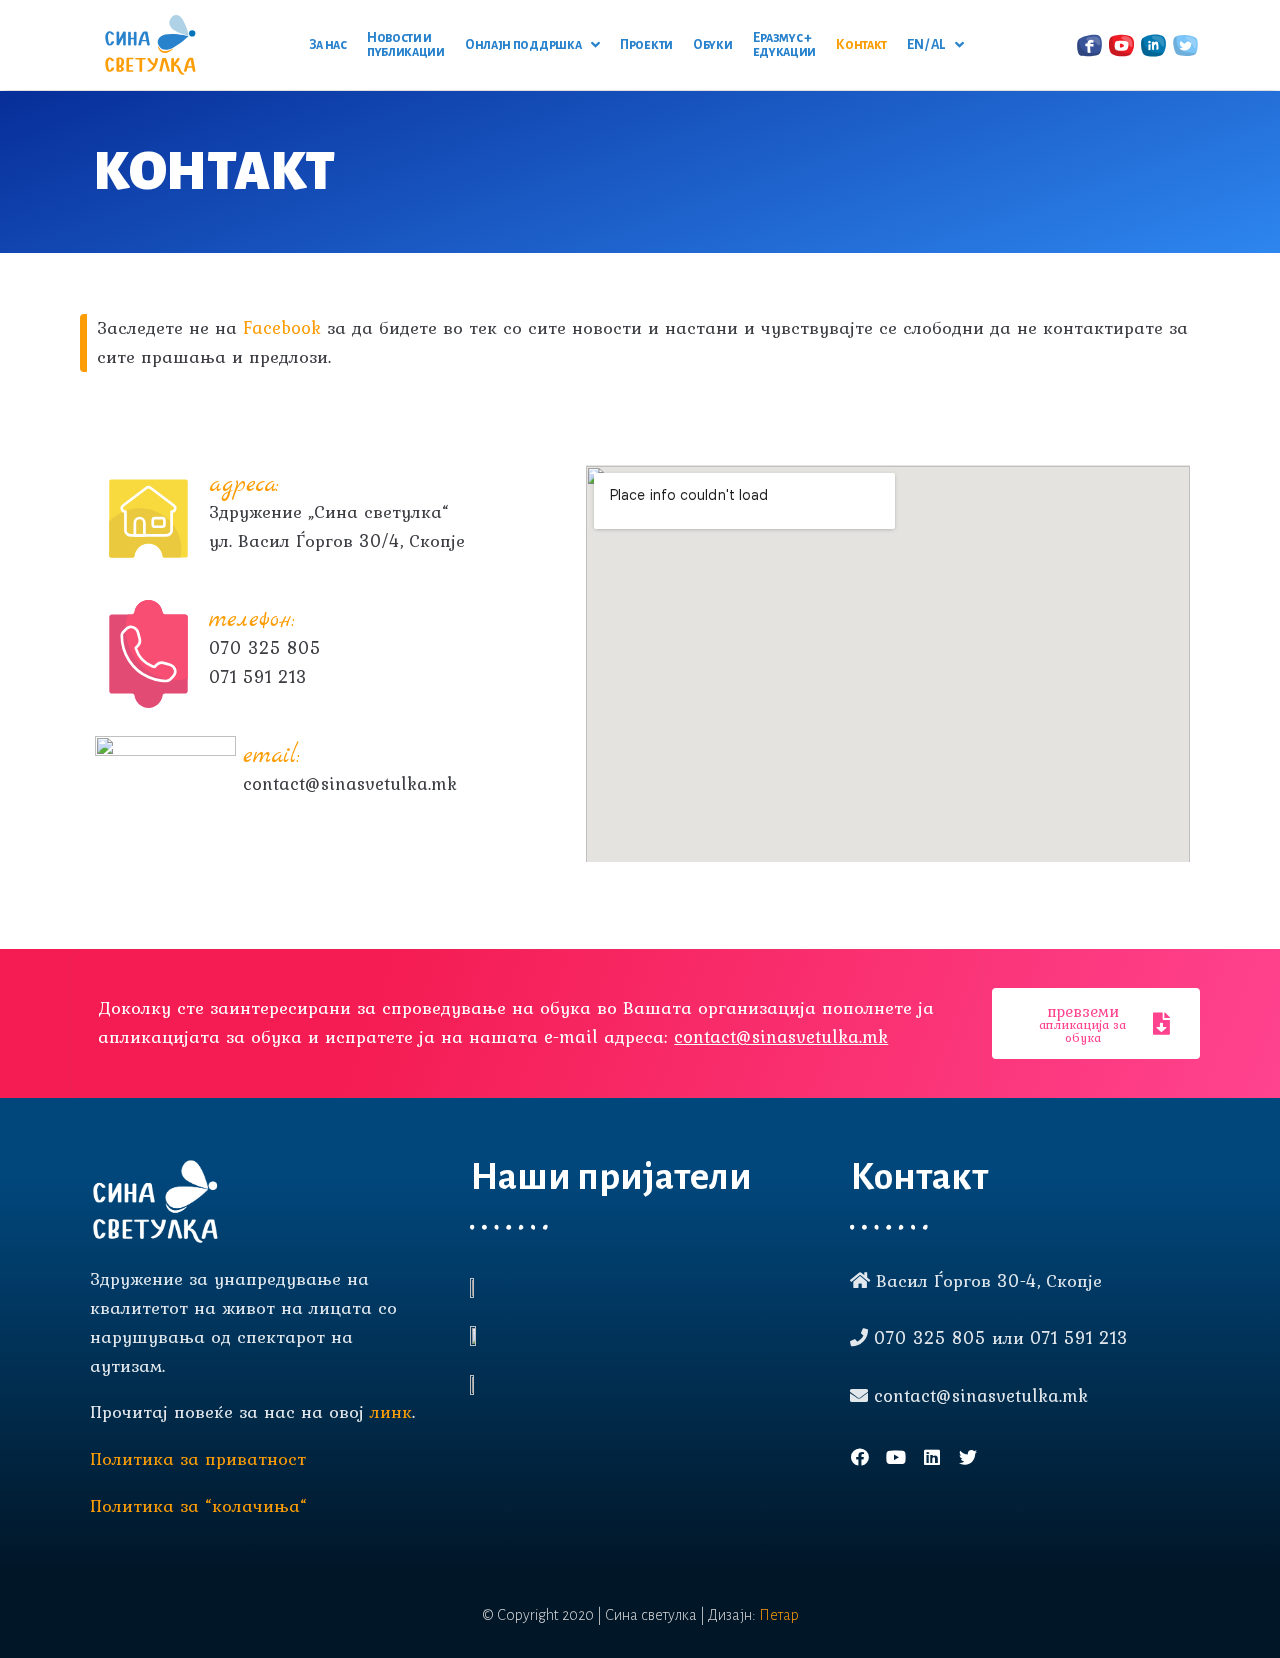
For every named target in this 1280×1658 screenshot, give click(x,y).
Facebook (282, 327)
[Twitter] (968, 1457)
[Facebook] (860, 1457)
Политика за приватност (198, 1458)
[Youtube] (896, 1457)
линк (391, 1411)
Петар (779, 1615)
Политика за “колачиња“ (198, 1505)
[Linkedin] (932, 1457)
